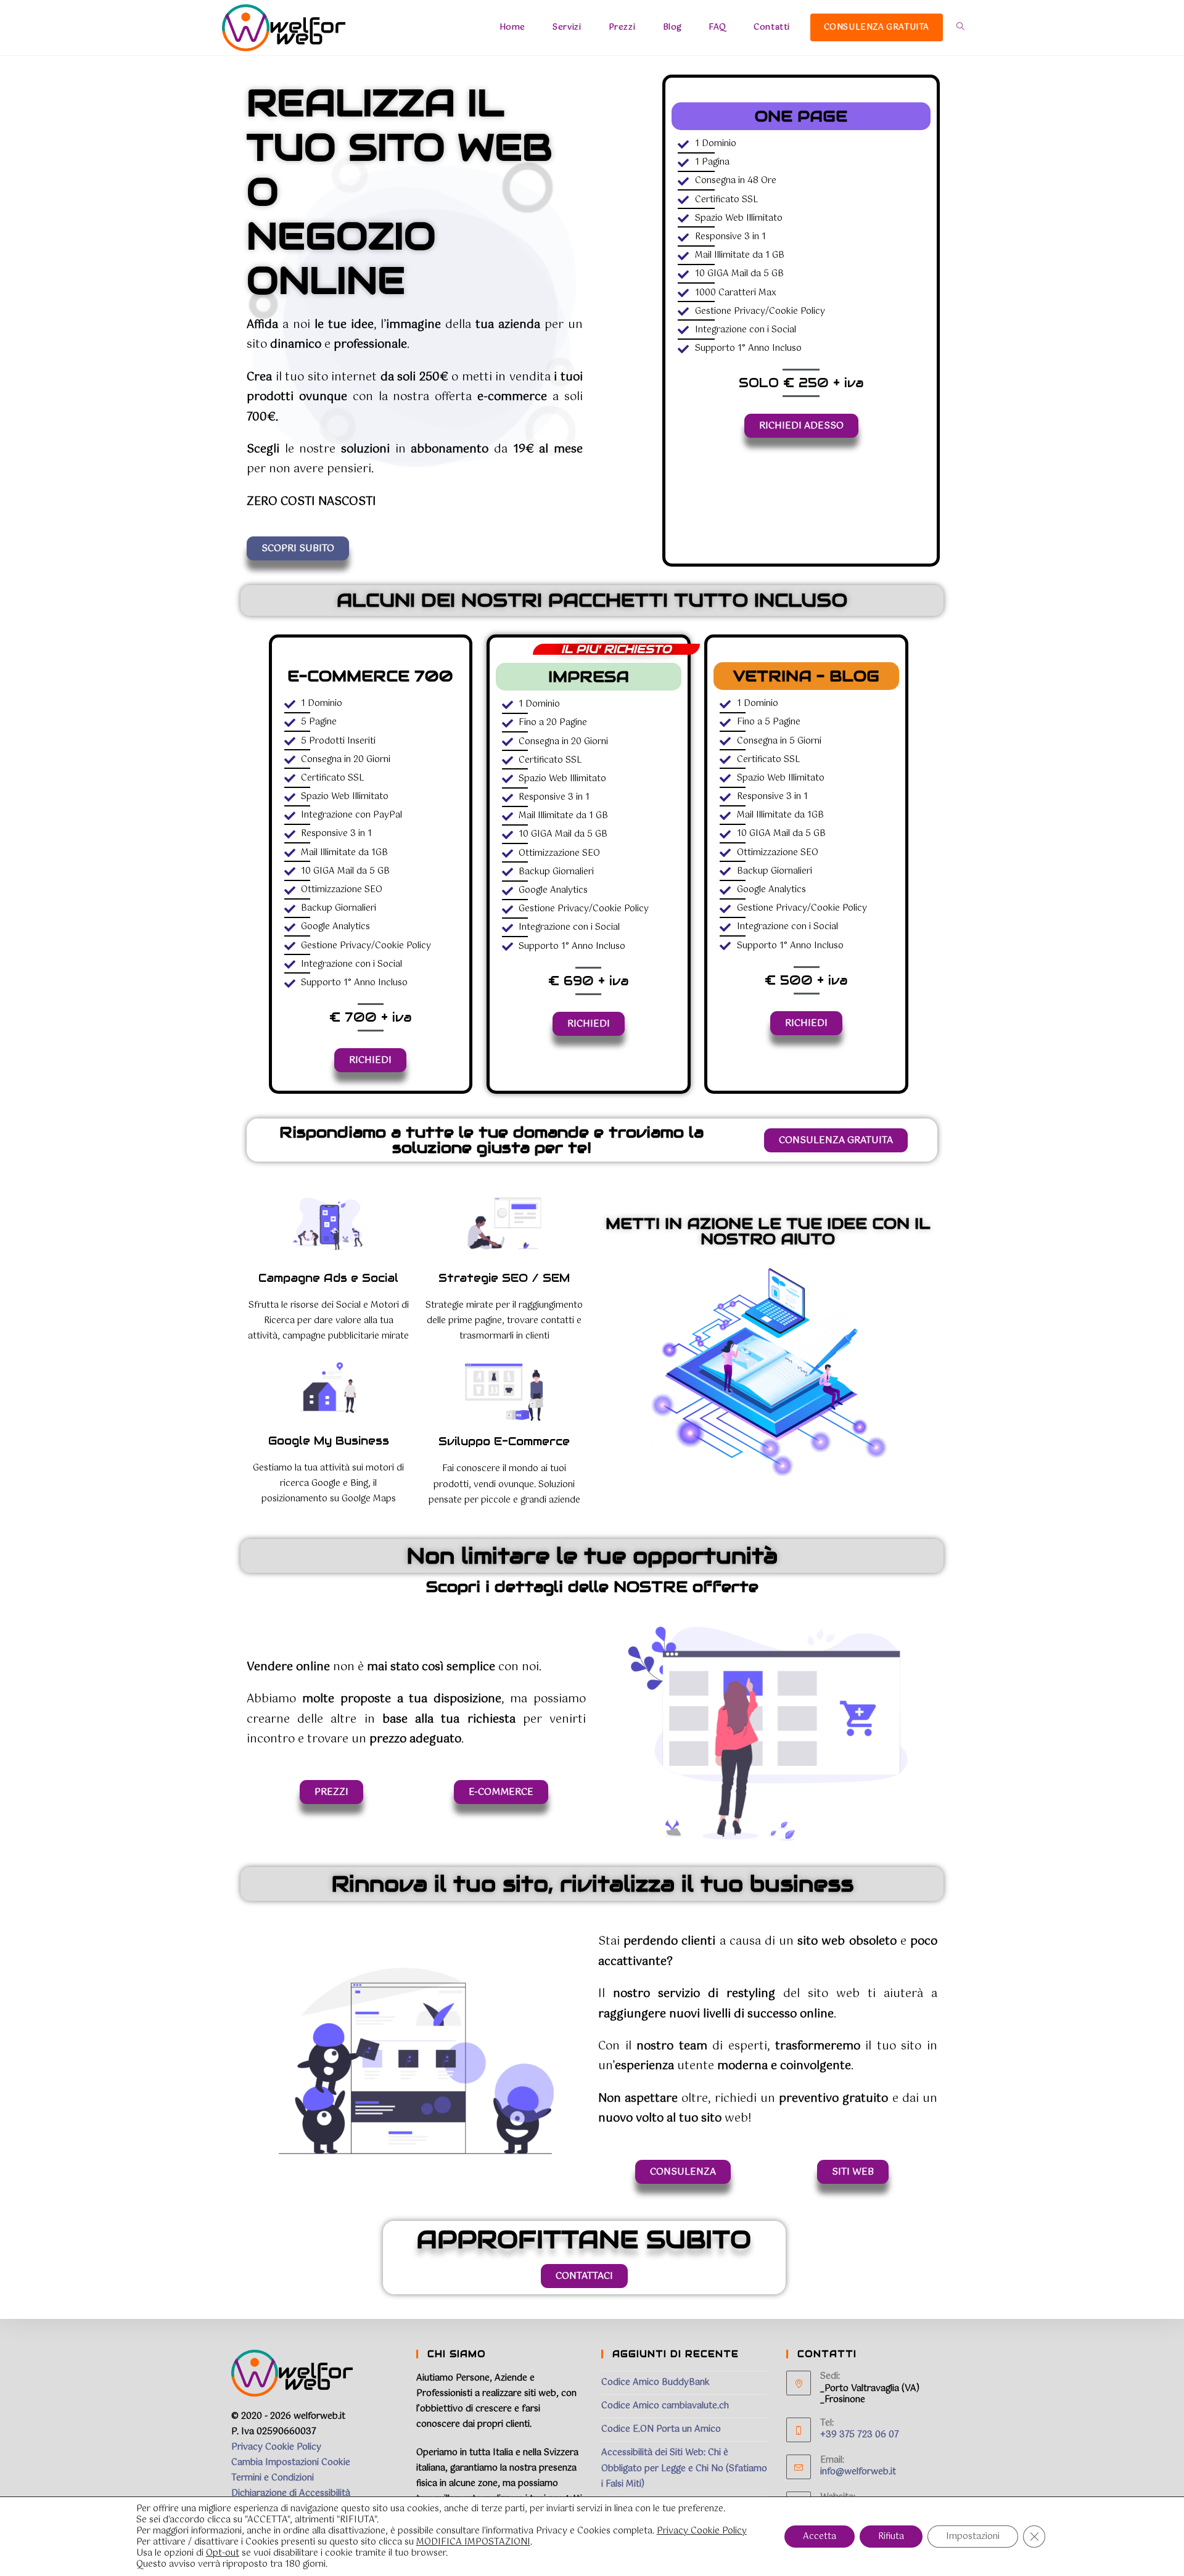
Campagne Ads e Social (328, 1278)
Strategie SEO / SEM (504, 1278)
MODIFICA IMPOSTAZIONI (473, 2542)
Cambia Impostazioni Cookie (291, 2463)
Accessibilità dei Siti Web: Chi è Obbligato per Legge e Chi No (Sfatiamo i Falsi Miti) (684, 2468)
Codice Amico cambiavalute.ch (665, 2406)
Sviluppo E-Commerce (504, 1441)
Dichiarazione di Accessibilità (291, 2493)
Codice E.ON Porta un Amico (661, 2429)
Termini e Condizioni (273, 2478)
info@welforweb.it (858, 2472)
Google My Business (329, 1441)
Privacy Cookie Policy (276, 2447)
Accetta (820, 2537)
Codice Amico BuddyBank (656, 2382)
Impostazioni (973, 2537)
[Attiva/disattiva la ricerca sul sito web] (960, 28)
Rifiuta (891, 2537)
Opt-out (223, 2553)
